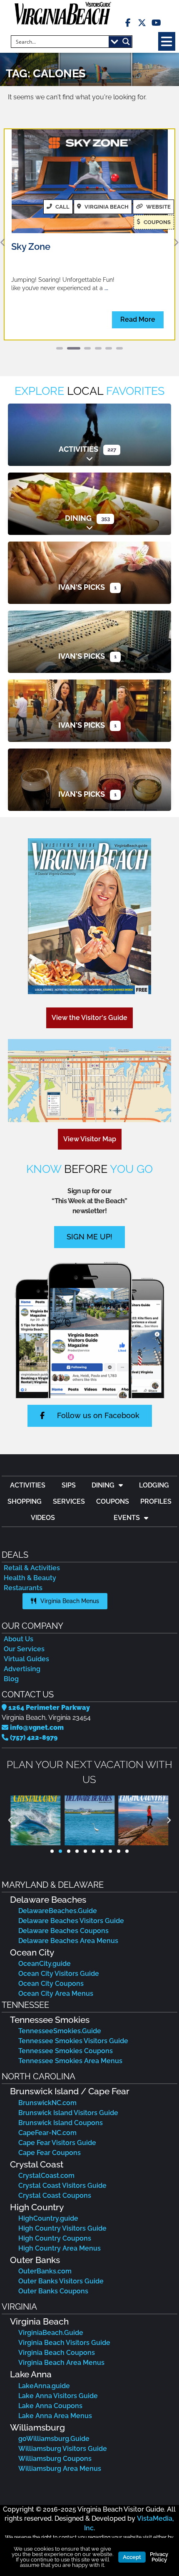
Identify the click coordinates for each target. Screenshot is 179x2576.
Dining (78, 518)
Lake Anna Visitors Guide (58, 2396)
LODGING (154, 1485)
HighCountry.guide (48, 2218)
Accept (132, 2557)
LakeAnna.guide (44, 2386)
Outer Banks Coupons (53, 2291)
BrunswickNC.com (47, 2103)
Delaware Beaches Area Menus (68, 1941)
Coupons (113, 1501)
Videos (43, 1518)
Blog (11, 1679)
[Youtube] (156, 23)
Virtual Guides (26, 1659)
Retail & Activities (32, 1568)
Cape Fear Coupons (50, 2153)
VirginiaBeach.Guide (51, 2333)
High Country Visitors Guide (62, 2228)
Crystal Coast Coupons (55, 2196)
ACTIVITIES (28, 1485)
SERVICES (69, 1501)
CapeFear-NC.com (47, 2133)
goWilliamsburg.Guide (54, 2439)
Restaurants (23, 1588)
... (106, 288)
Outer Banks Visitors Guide (61, 2281)
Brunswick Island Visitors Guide (68, 2113)
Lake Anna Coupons (50, 2406)
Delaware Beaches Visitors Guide (71, 1921)
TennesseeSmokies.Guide (60, 2031)
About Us (19, 1639)
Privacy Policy (159, 2557)
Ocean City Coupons (51, 1984)
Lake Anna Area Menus (55, 2416)
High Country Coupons (55, 2238)
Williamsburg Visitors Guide (63, 2449)
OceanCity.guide (45, 1964)
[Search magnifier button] (126, 42)
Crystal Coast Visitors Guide (62, 2186)
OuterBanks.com (45, 2271)
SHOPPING (25, 1501)
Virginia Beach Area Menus (61, 2363)
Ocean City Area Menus (56, 1994)
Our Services (24, 1649)
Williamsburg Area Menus (60, 2469)
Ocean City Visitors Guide (59, 1974)
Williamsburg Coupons (55, 2459)
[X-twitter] (142, 23)
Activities (78, 449)
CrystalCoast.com (46, 2176)
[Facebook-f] (128, 23)
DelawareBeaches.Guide (58, 1911)
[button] (167, 41)
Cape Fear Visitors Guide (57, 2143)
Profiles (156, 1501)
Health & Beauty (30, 1578)
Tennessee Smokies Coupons (66, 2051)
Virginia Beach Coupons (57, 2353)
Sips (69, 1485)
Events (127, 1518)
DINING (103, 1485)
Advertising (22, 1669)
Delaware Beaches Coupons (63, 1931)
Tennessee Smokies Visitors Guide (73, 2041)
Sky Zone (31, 246)
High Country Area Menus (60, 2248)
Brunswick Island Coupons (61, 2123)
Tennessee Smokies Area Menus (70, 2061)
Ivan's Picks (82, 587)
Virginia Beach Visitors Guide (64, 2343)
